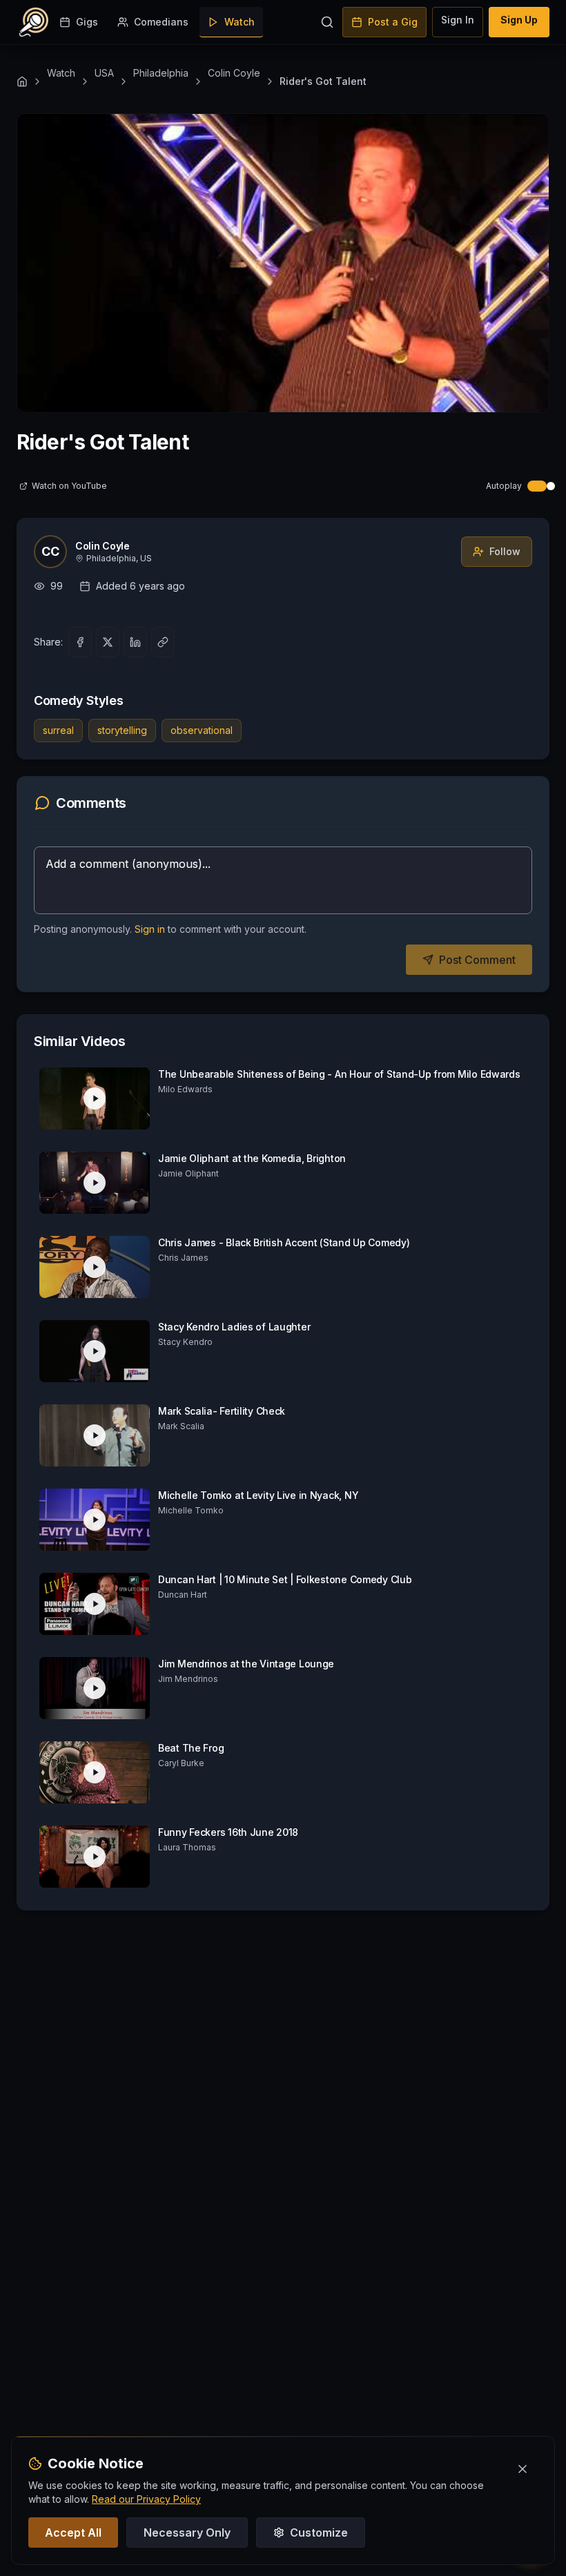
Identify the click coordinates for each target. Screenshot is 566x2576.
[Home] (22, 81)
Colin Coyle (234, 73)
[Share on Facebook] (80, 642)
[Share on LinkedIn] (135, 642)
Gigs (87, 22)
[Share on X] (108, 642)
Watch (240, 22)
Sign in (150, 929)
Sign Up (519, 20)
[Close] (523, 2469)
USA (104, 73)
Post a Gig (393, 22)
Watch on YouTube (69, 486)
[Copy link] (163, 642)
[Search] (327, 22)
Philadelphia (161, 73)
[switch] (516, 486)
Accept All (73, 2533)
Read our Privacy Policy (146, 2499)
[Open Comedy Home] (34, 22)
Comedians (161, 22)
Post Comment (477, 960)
